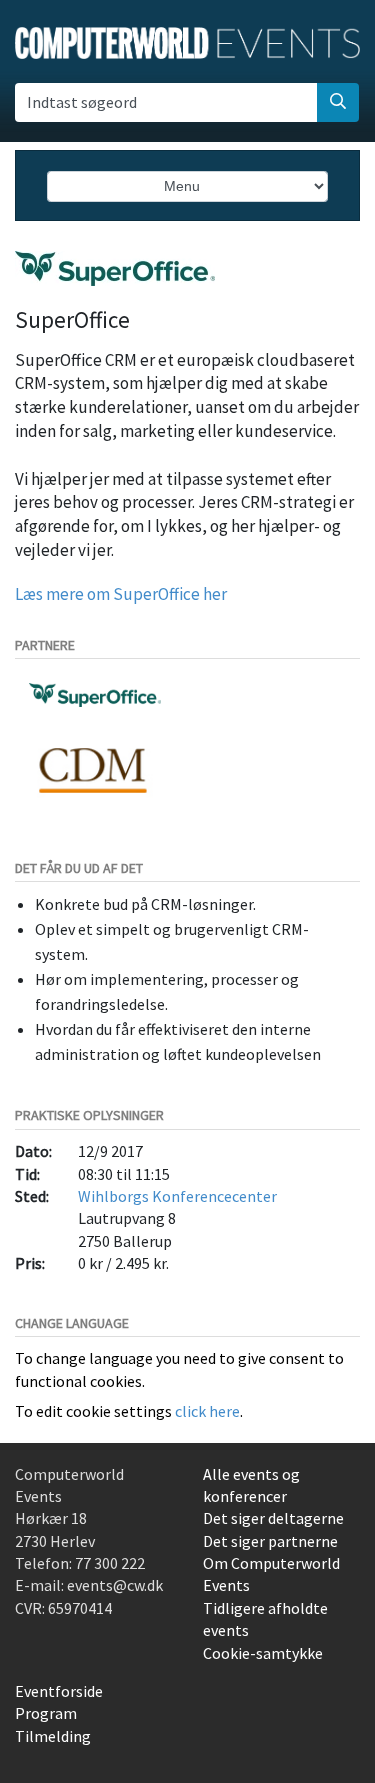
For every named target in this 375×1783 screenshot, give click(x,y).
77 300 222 (110, 1563)
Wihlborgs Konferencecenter (177, 1196)
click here (207, 1411)
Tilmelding (53, 1736)
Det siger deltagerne (273, 1518)
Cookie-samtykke (263, 1653)
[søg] (338, 102)
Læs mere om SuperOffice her (121, 594)
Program (46, 1713)
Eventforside (59, 1691)
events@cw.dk (115, 1585)
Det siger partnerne (270, 1541)
